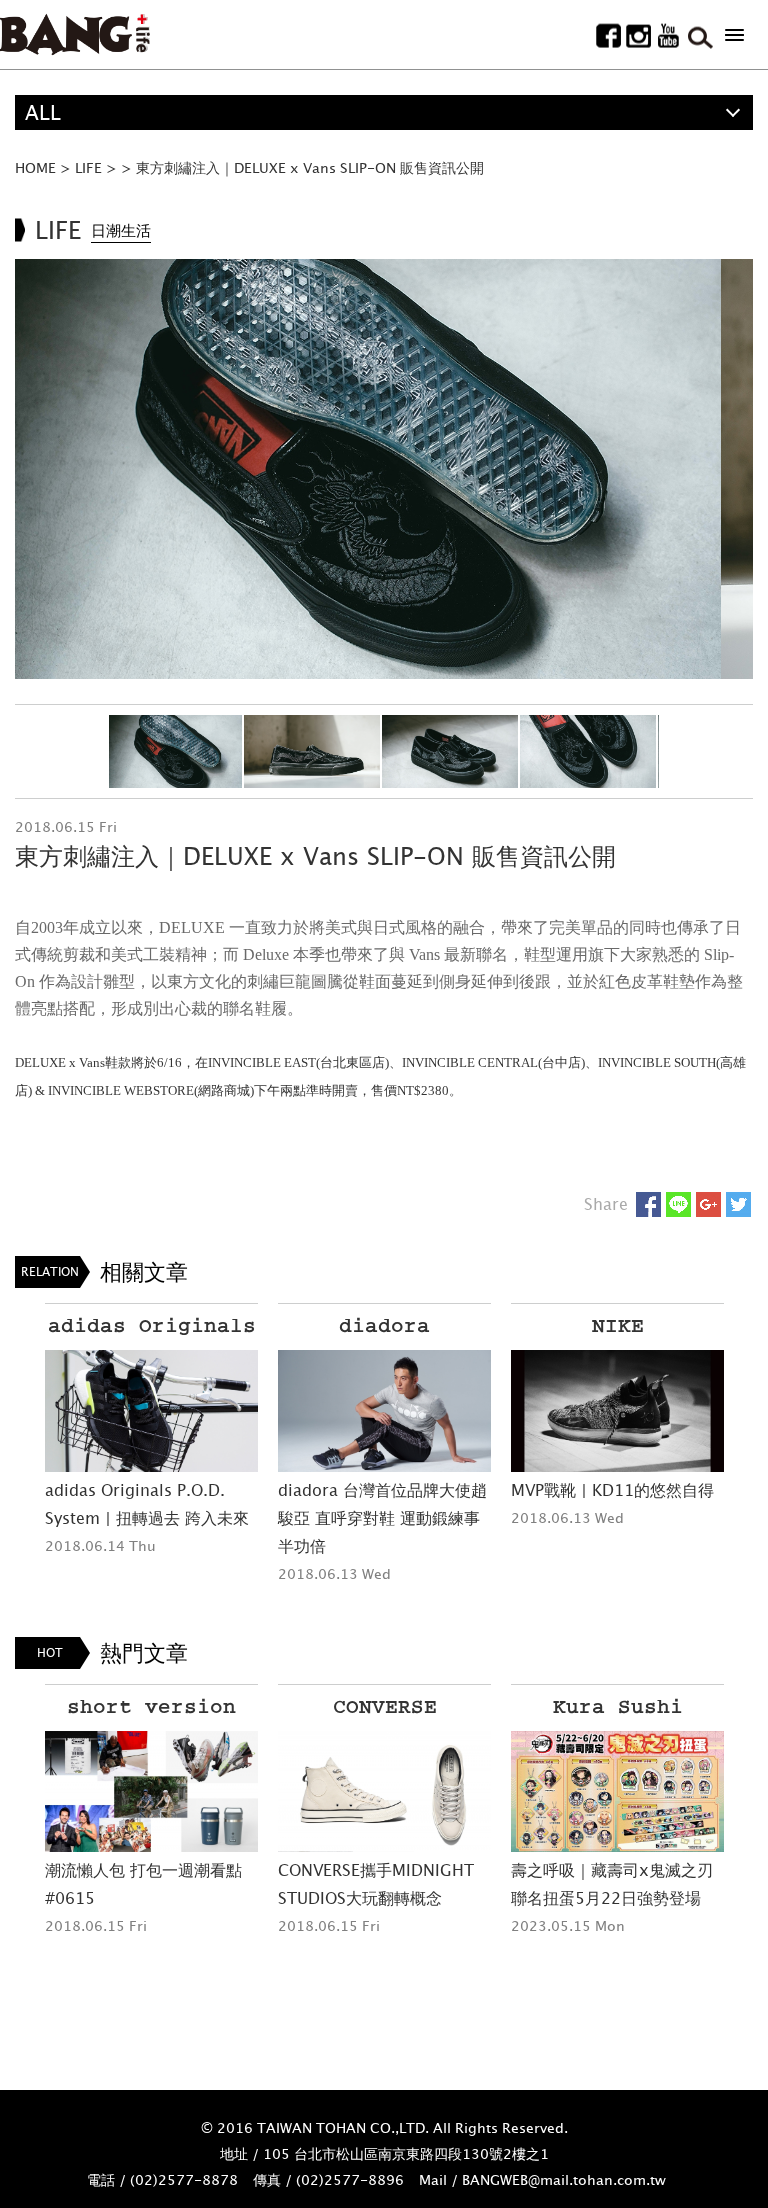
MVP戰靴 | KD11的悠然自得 (612, 1490)
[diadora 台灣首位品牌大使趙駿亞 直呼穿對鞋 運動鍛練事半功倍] (384, 1410)
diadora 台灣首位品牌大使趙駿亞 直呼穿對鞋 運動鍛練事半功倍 (382, 1518)
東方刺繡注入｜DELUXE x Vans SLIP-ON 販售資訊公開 (310, 167)
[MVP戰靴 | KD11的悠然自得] (617, 1410)
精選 (45, 147)
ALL (43, 112)
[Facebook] (608, 35)
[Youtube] (668, 35)
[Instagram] (638, 35)
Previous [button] (30, 469)
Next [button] (738, 469)
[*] (734, 35)
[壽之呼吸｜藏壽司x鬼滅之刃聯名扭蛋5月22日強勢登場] (617, 1791)
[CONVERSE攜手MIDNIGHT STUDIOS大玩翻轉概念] (384, 1791)
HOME (35, 167)
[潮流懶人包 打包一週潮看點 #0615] (151, 1791)
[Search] (698, 35)
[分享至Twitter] (738, 1204)
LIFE (88, 167)
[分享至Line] (678, 1204)
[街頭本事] (75, 35)
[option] (384, 469)
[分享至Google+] (708, 1204)
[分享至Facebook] (648, 1204)
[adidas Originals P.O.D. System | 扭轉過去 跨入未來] (151, 1410)
